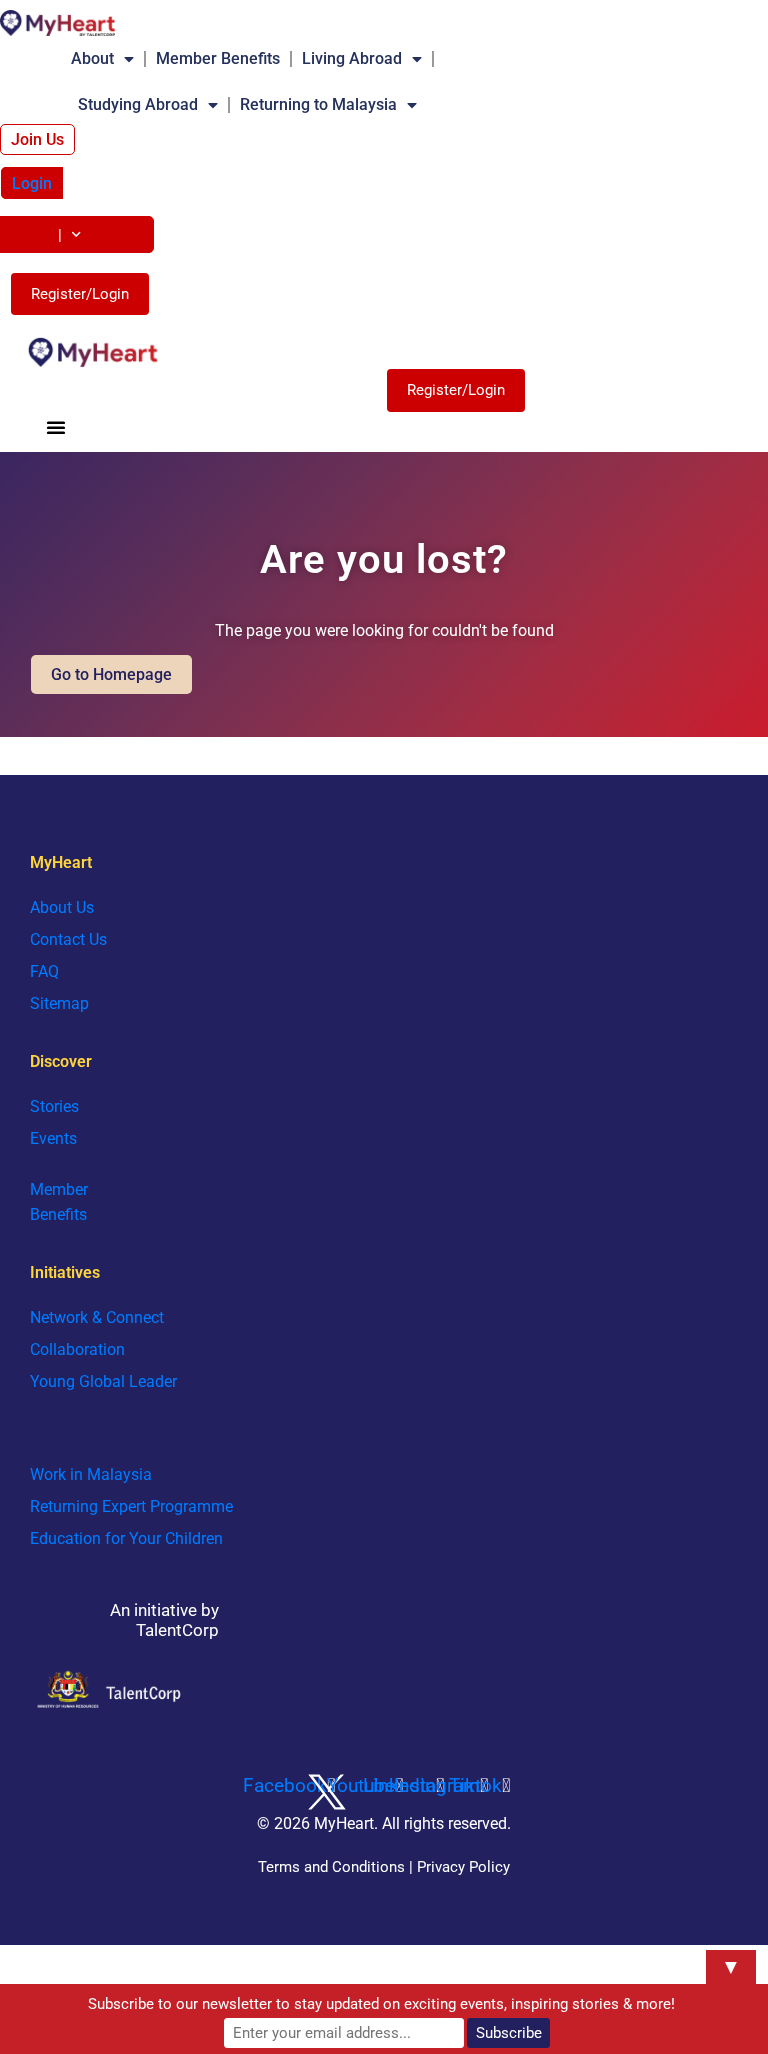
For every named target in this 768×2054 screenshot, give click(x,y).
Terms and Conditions (331, 1867)
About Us (62, 907)
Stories (54, 1106)
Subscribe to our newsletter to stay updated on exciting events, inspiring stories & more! (381, 2004)
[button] (56, 427)
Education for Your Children (126, 1538)
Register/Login (80, 294)
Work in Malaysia (91, 1474)
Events (53, 1138)
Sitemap (59, 1003)
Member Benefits (218, 58)
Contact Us (68, 939)
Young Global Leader (103, 1381)
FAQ (44, 971)
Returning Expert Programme (131, 1506)
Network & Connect (97, 1317)
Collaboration (77, 1349)
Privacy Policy (463, 1867)
